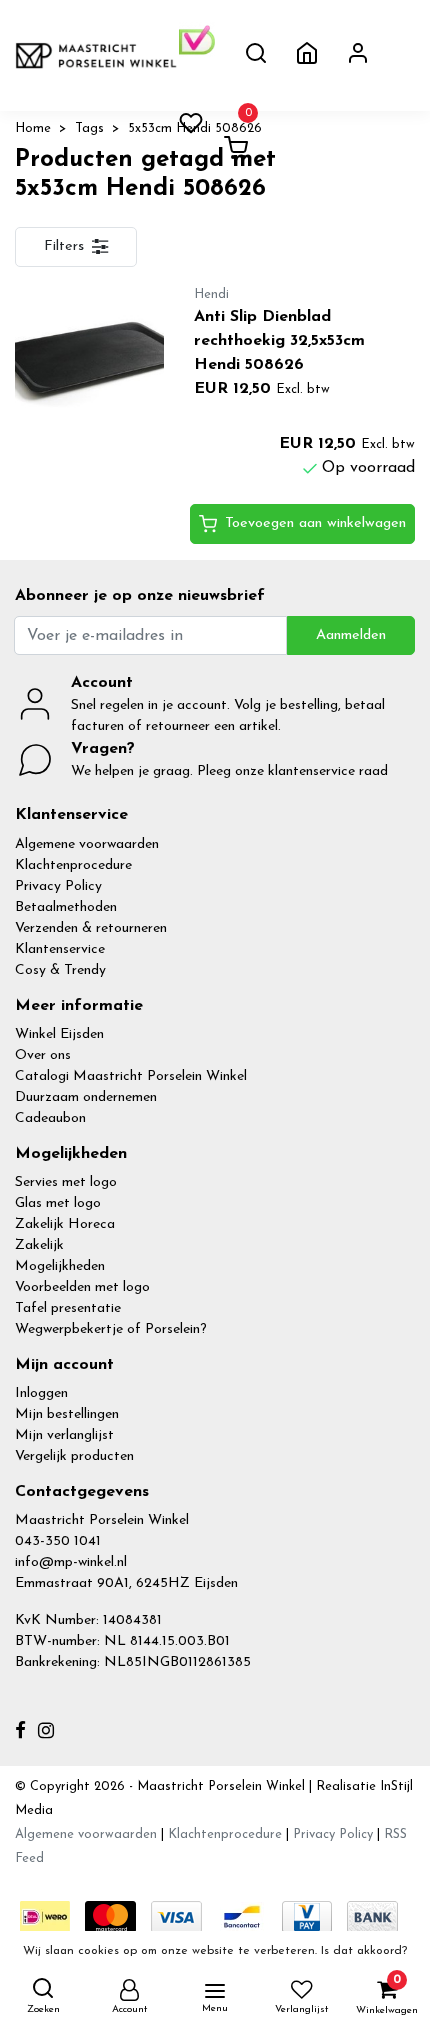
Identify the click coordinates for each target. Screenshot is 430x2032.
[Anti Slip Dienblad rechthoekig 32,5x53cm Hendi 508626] (89, 357)
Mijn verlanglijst (64, 1435)
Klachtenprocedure (73, 865)
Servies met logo (66, 1182)
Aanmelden (351, 635)
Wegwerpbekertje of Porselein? (111, 1329)
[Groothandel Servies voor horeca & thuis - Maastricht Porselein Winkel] (97, 55)
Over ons (43, 1055)
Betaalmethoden (66, 907)
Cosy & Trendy (60, 970)
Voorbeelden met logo (82, 1287)
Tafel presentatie (68, 1308)
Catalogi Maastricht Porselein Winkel (131, 1076)
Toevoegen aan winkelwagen (315, 523)
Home (33, 128)
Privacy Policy (58, 886)
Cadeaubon (50, 1118)
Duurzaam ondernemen (86, 1097)
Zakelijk (39, 1245)
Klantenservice (60, 949)
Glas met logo (58, 1203)
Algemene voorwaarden (87, 844)
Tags (89, 128)
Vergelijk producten (74, 1456)
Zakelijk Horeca (65, 1224)
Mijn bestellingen (67, 1414)
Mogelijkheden (60, 1266)
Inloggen (41, 1393)
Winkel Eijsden (59, 1034)
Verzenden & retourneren (91, 928)
